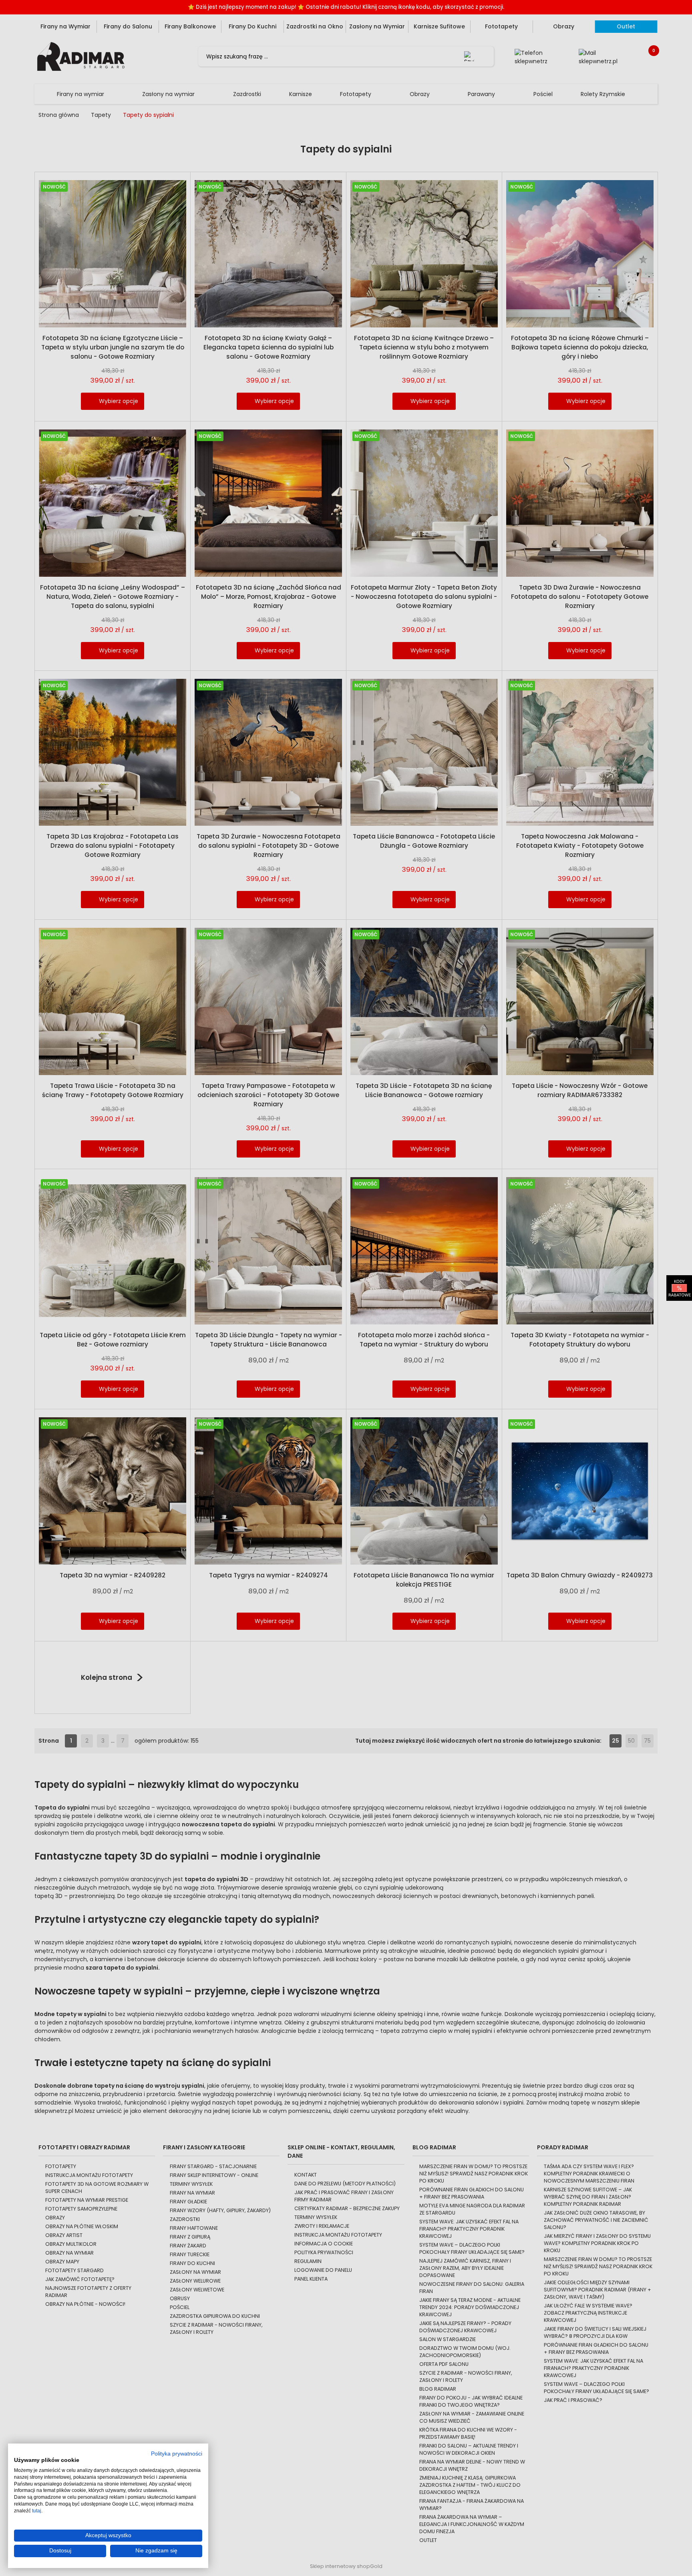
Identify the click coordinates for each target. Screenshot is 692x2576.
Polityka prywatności (177, 2454)
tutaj (37, 2511)
